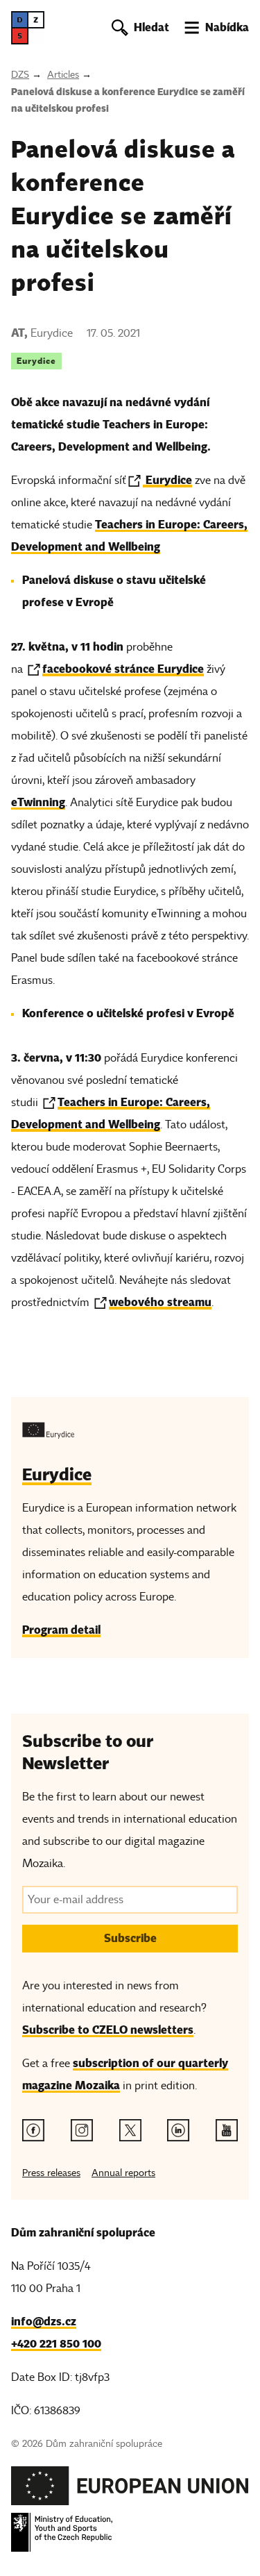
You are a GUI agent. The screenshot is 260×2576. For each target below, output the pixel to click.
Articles (63, 75)
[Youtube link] (227, 2130)
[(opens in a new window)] (130, 2490)
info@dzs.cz (44, 2322)
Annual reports (123, 2173)
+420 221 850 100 (56, 2344)
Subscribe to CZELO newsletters (108, 2030)
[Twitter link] (130, 2130)
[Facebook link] (33, 2130)
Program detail (61, 1630)
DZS (20, 75)
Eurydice (36, 361)
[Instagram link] (82, 2130)
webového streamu (160, 1302)
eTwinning (38, 802)
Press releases (51, 2173)
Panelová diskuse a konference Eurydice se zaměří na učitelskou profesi (128, 100)
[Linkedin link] (178, 2130)
